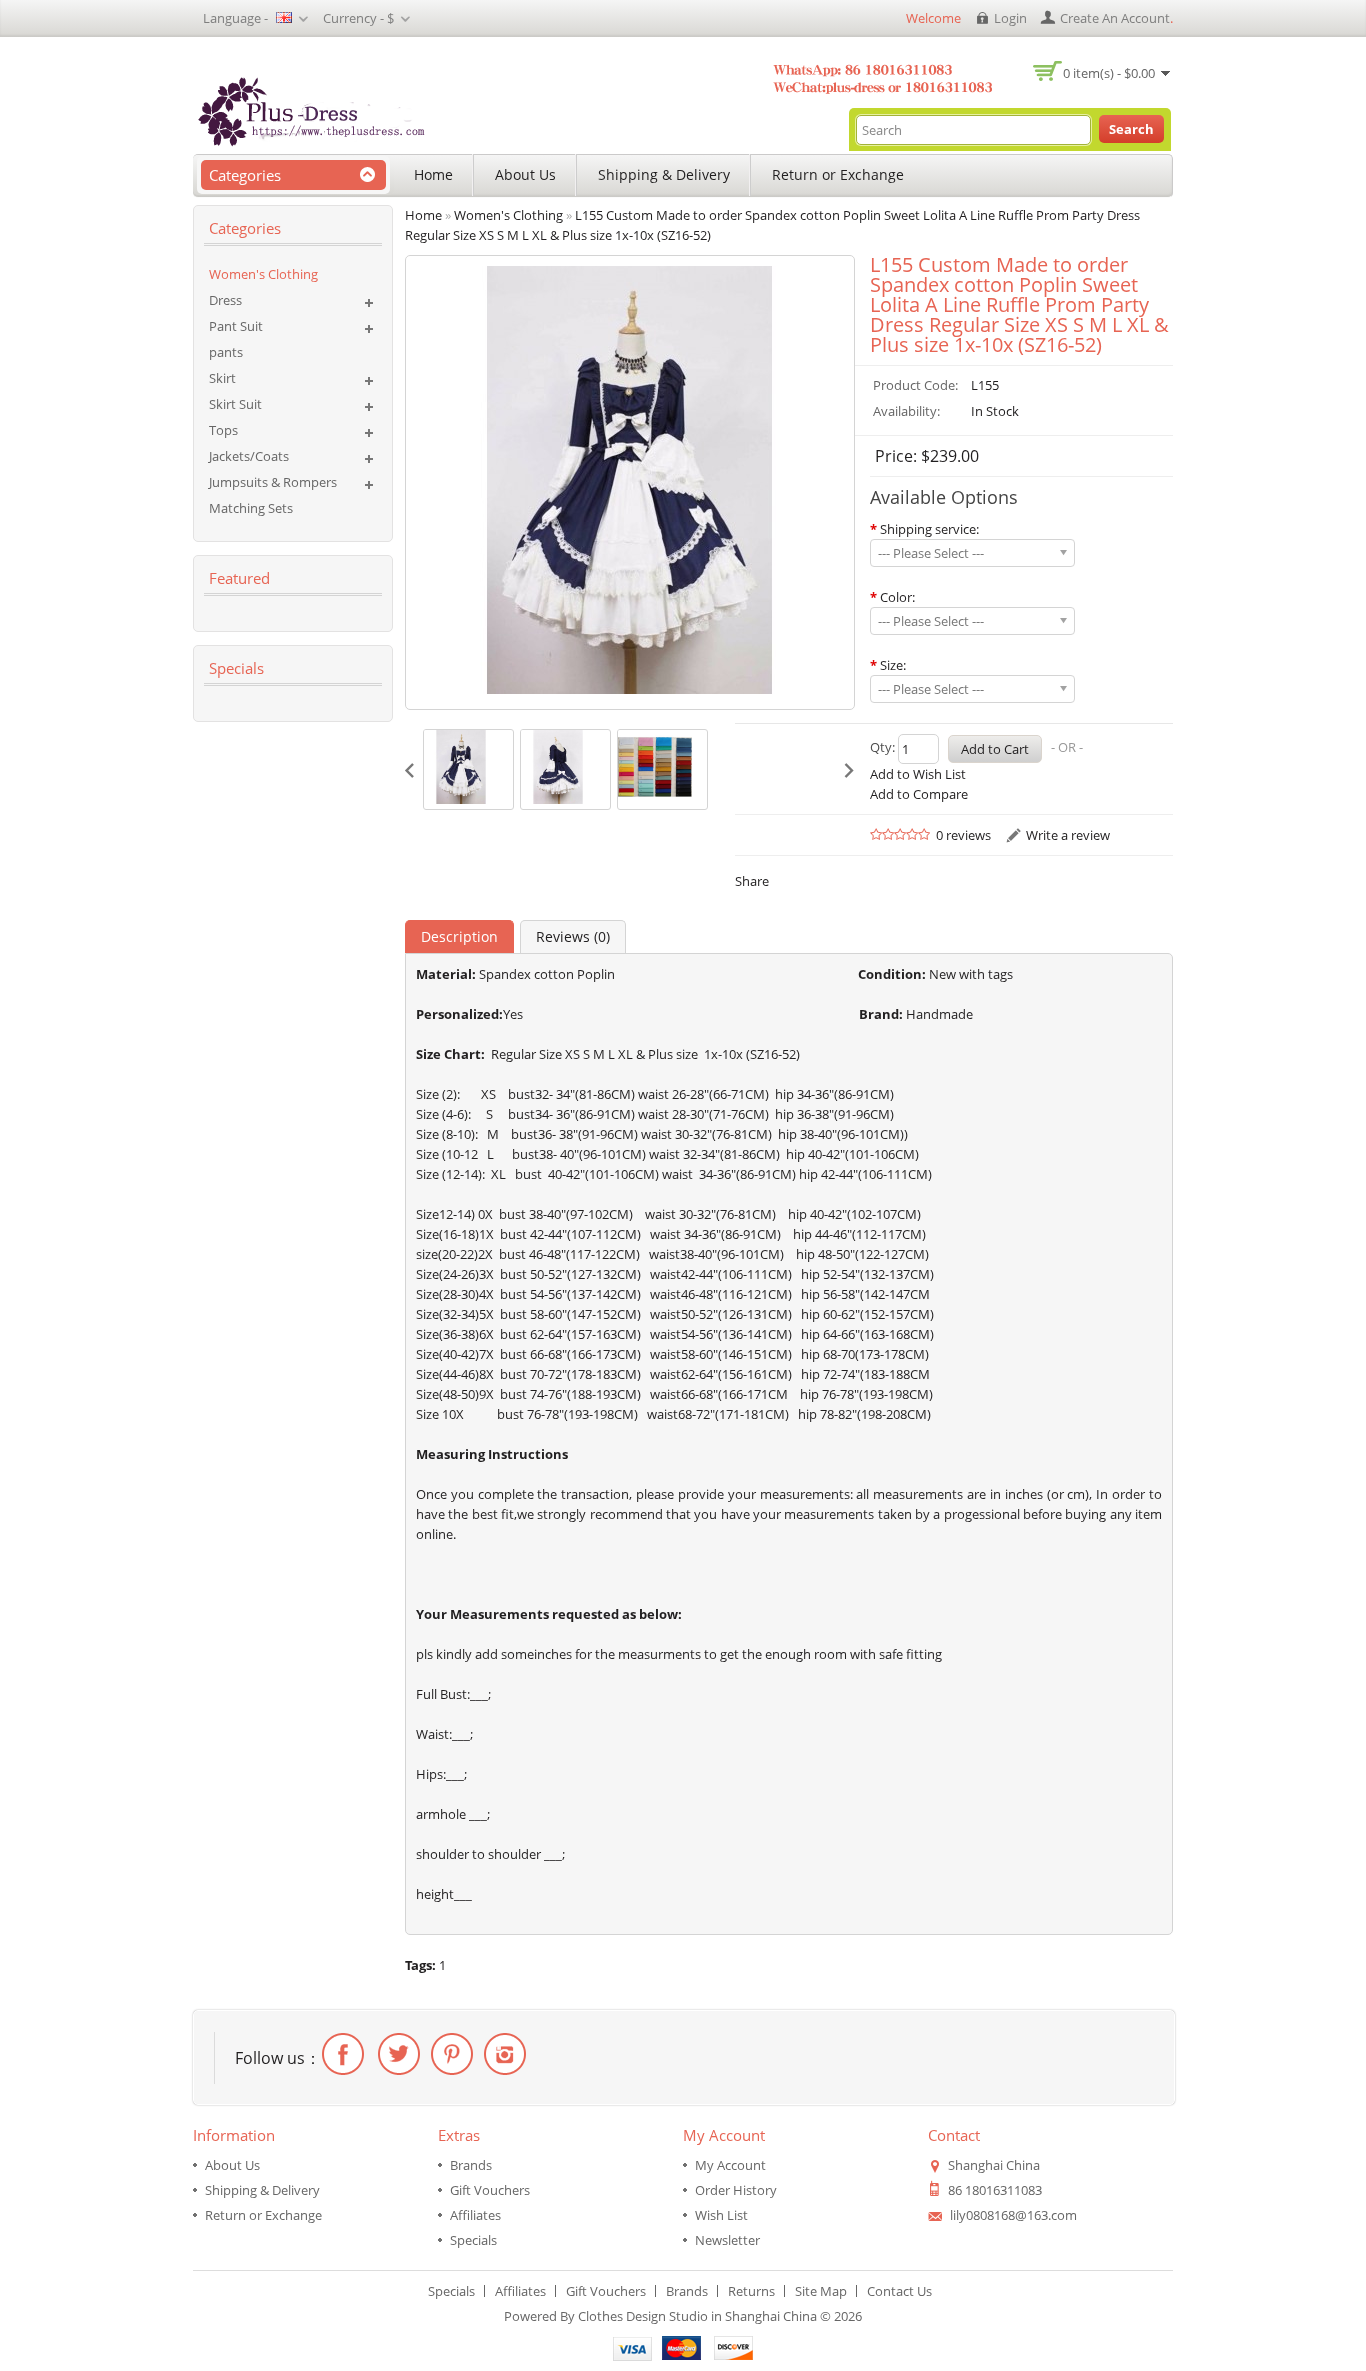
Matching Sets (251, 508)
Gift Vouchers (490, 2190)
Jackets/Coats (249, 456)
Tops (223, 430)
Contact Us (899, 2291)
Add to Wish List (918, 774)
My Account (730, 2165)
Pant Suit (236, 326)
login (1010, 18)
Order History (736, 2190)
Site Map (821, 2291)
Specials (473, 2240)
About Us (525, 174)
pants (226, 352)
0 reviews (963, 835)
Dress (225, 300)
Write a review (1068, 835)
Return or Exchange (838, 174)
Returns (751, 2291)
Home (433, 174)
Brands (471, 2165)
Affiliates (475, 2215)
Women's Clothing (263, 274)
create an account (1115, 18)
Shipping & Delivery (664, 174)
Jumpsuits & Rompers (273, 482)
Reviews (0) (573, 936)
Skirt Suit (235, 404)
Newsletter (727, 2240)
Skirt (222, 378)
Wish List (721, 2215)
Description (459, 936)
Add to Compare (919, 794)
